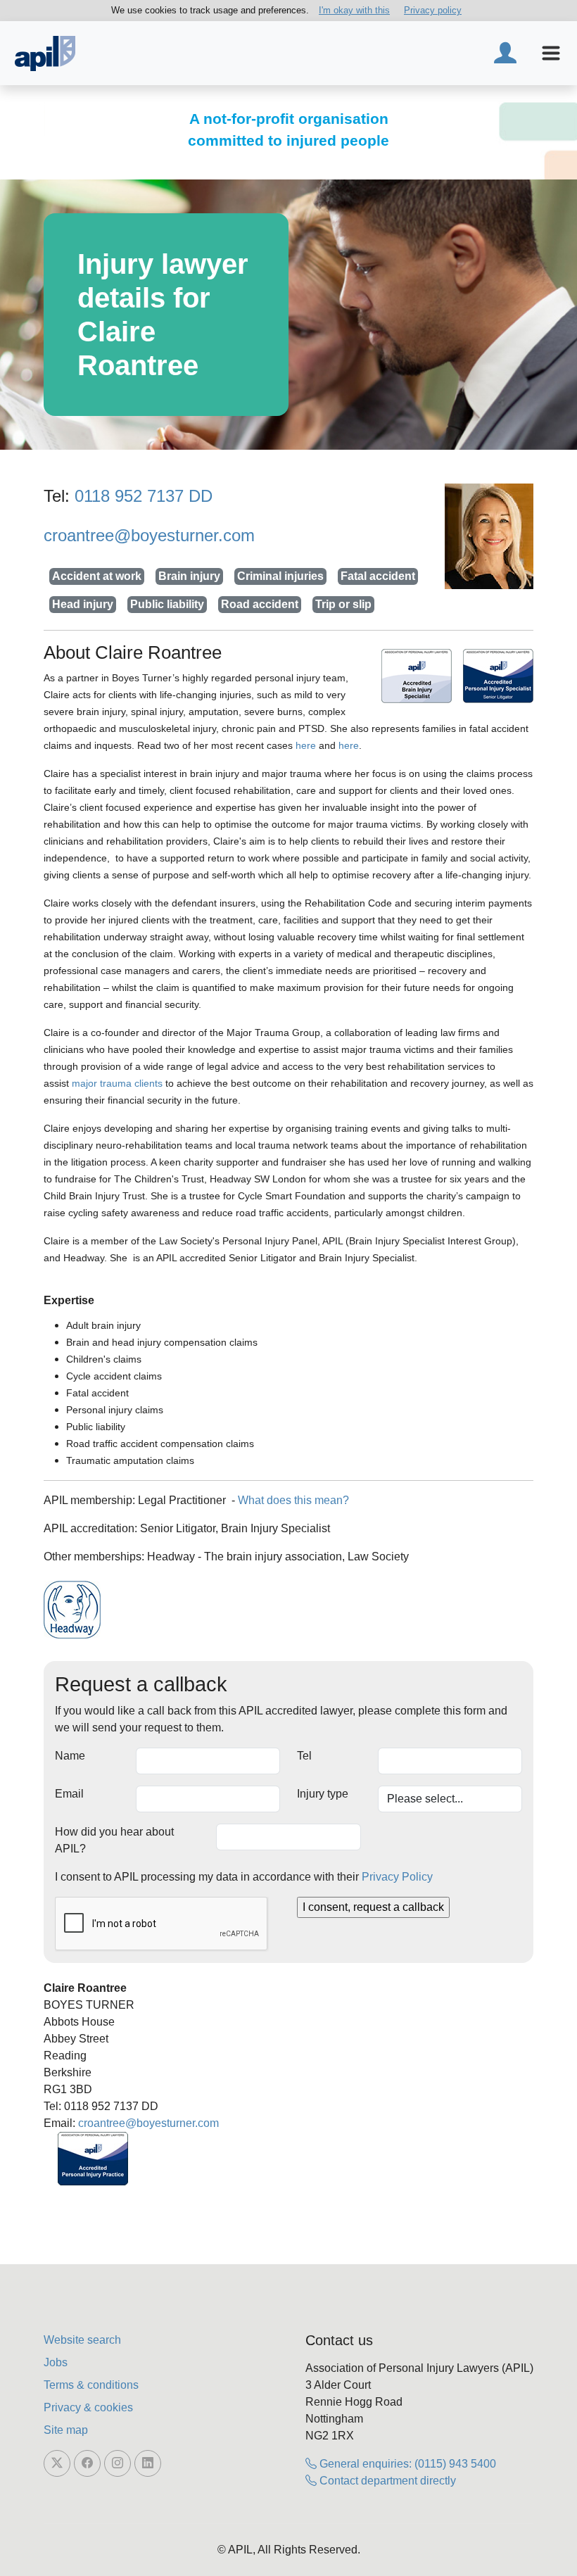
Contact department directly (386, 2481)
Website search (82, 2340)
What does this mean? (293, 1500)
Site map (66, 2430)
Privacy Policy (397, 1877)
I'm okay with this (354, 10)
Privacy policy (433, 10)
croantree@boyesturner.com (149, 535)
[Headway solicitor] (72, 1610)
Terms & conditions (91, 2385)
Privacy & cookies (88, 2407)
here (306, 745)
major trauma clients (117, 1083)
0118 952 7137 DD (144, 496)
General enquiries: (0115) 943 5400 (406, 2464)
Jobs (56, 2362)
